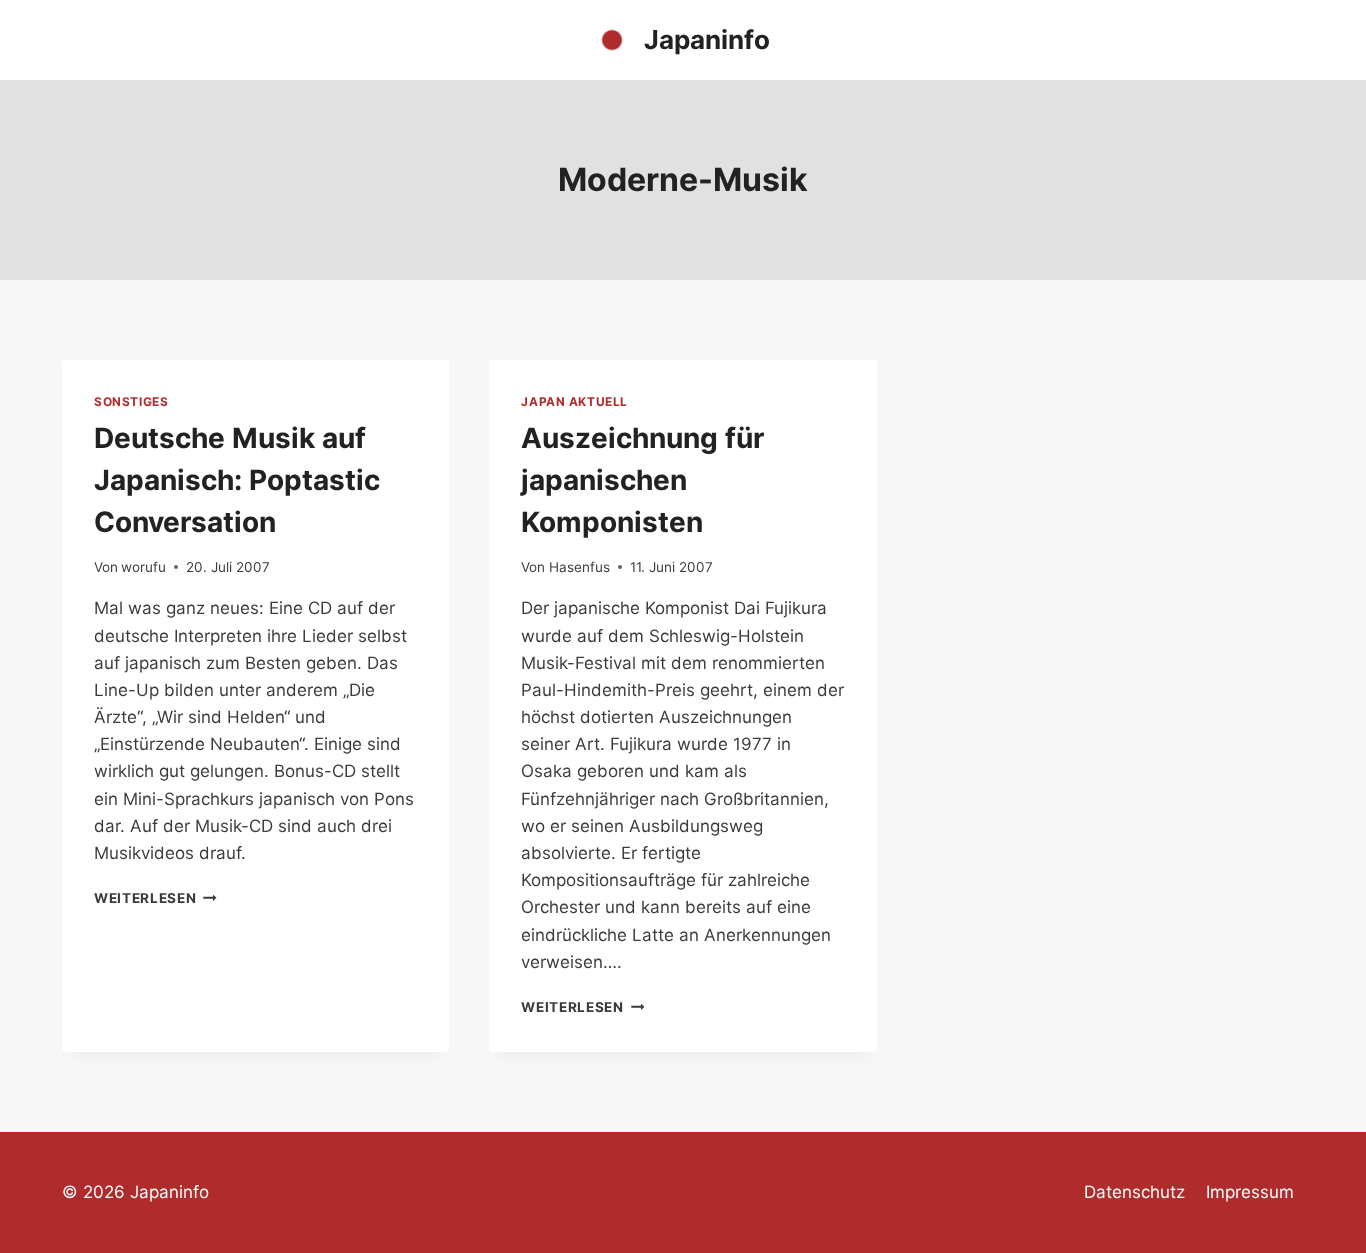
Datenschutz (1134, 1192)
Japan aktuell (574, 401)
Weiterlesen (155, 898)
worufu (143, 567)
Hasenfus (579, 567)
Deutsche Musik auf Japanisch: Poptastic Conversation (237, 480)
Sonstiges (131, 401)
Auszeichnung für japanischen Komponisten (642, 480)
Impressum (1250, 1192)
